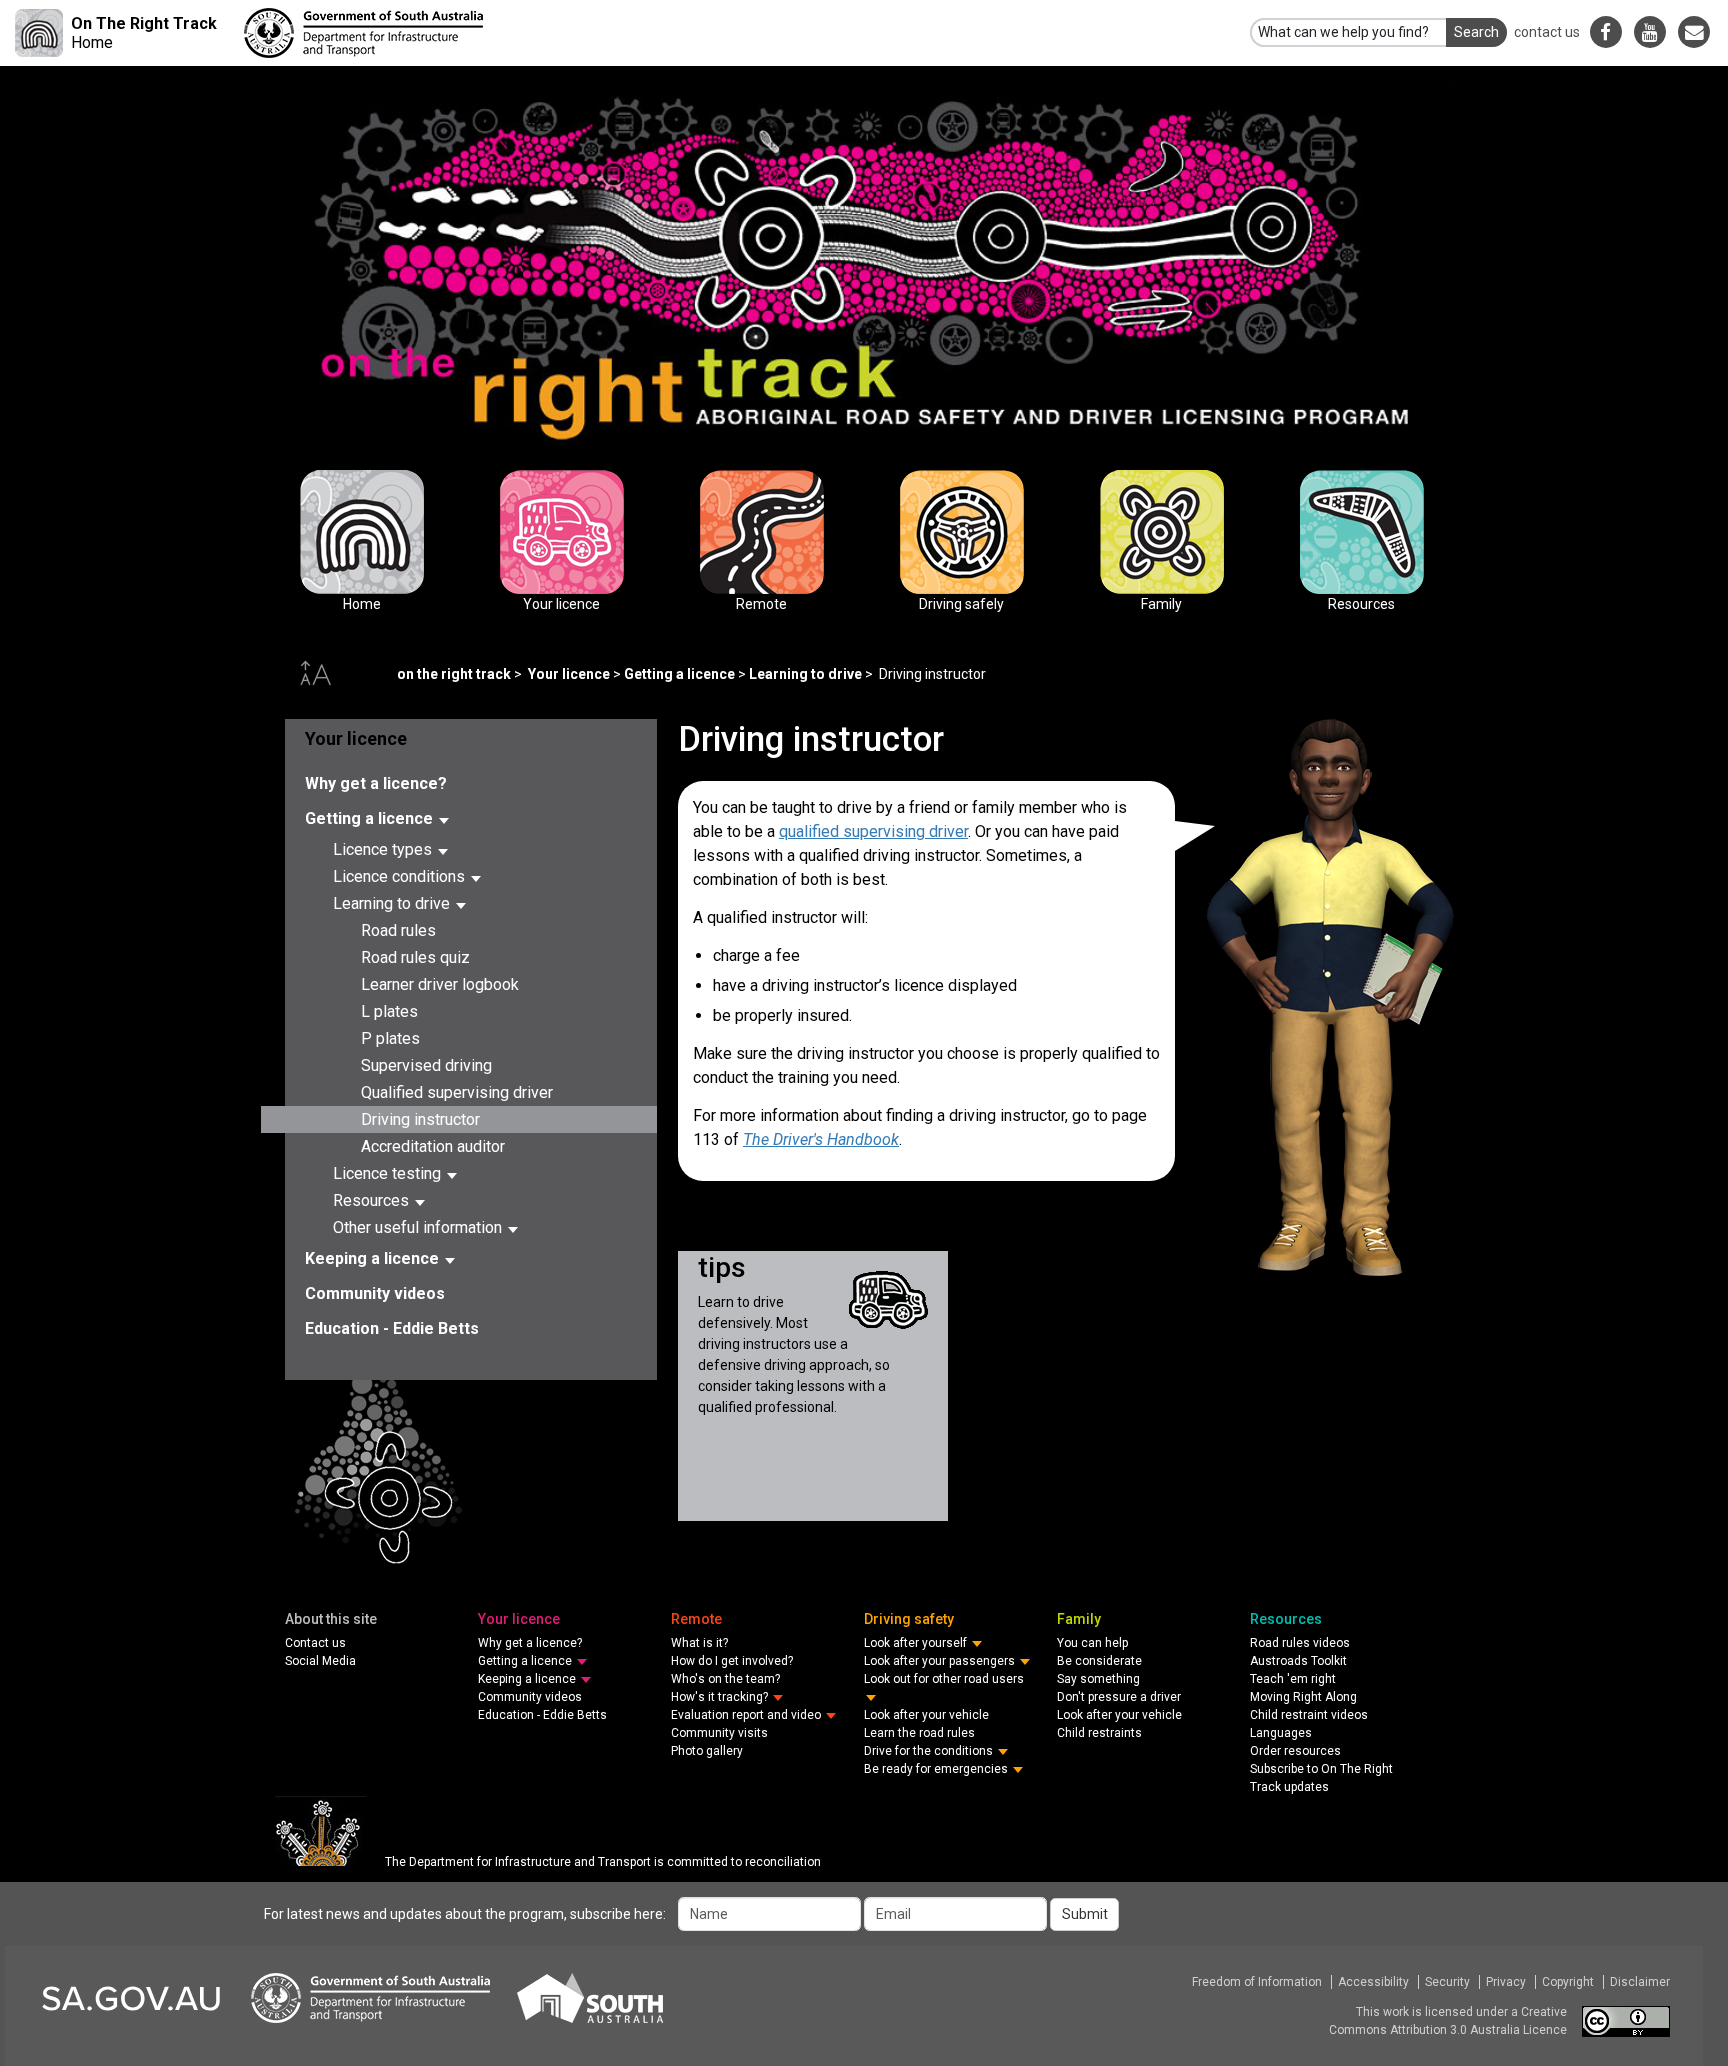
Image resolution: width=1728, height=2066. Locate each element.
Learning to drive (805, 674)
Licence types (384, 849)
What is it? (699, 1643)
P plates (390, 1038)
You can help (1092, 1643)
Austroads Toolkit (1298, 1661)
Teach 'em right (1293, 1679)
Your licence (562, 532)
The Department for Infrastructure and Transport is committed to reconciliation (603, 1862)
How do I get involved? (732, 1661)
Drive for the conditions (930, 1751)
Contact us (315, 1643)
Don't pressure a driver (1119, 1697)
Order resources (1295, 1751)
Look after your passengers (941, 1661)
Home (362, 532)
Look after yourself (917, 1643)
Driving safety (909, 1619)
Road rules (398, 930)
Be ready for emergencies (937, 1769)
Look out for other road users (944, 1679)
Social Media (320, 1661)
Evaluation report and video (747, 1715)
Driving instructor (420, 1119)
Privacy (1506, 1982)
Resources (1362, 532)
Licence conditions (401, 876)
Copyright (1568, 1982)
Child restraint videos (1309, 1715)
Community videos (375, 1293)
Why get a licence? (376, 783)
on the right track (454, 674)
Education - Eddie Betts (392, 1328)
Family (1162, 532)
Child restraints (1099, 1733)
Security (1447, 1982)
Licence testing (389, 1173)
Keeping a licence (374, 1258)
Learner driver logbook (440, 984)
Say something (1098, 1679)
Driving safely (962, 532)
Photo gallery (707, 1751)
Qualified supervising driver (457, 1092)
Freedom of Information (1257, 1982)
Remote (762, 532)
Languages (1281, 1733)
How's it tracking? (721, 1697)
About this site (331, 1619)
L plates (389, 1011)
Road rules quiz (415, 957)
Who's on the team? (725, 1679)
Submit (1085, 1914)
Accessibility (1373, 1982)
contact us (1547, 32)
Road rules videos (1300, 1643)
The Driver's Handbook (821, 1139)
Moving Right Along (1303, 1697)
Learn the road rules (919, 1733)
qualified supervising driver (873, 831)
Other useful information (419, 1227)
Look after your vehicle (926, 1715)
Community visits (719, 1733)
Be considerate (1099, 1661)
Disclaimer (1640, 1982)
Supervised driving (426, 1065)
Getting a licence (679, 674)
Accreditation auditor (433, 1146)
